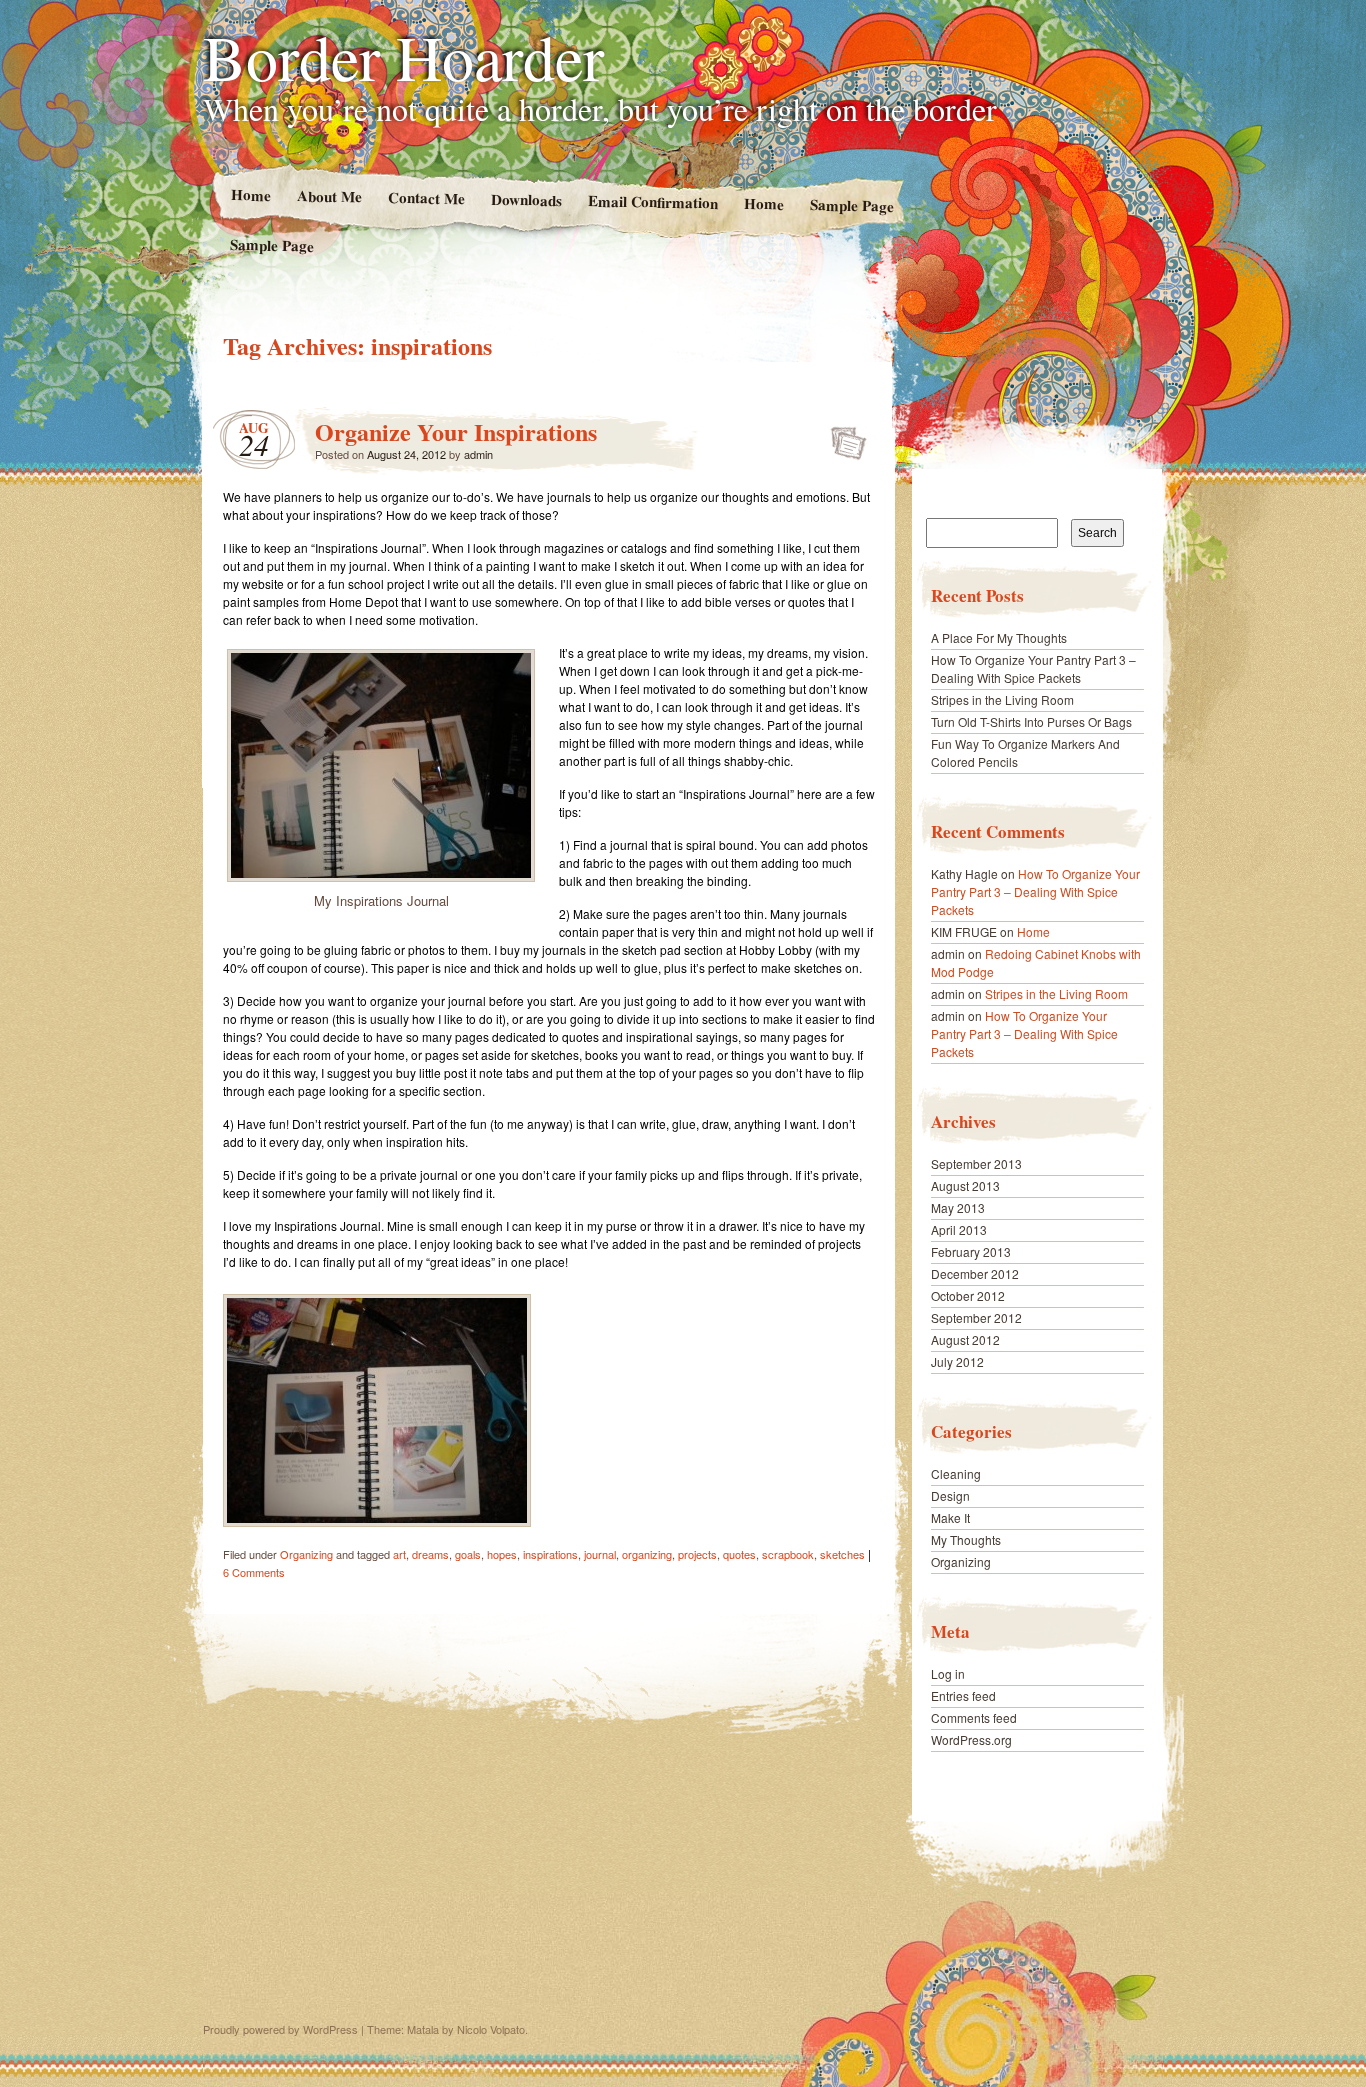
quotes (739, 1554)
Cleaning (956, 1473)
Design (950, 1495)
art (399, 1554)
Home (250, 194)
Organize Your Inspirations (456, 431)
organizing (647, 1554)
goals (468, 1554)
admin (478, 454)
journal (600, 1554)
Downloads (525, 199)
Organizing (306, 1554)
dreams (430, 1554)
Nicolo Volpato (491, 2029)
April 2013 (959, 1229)
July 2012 (957, 1361)
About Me (328, 195)
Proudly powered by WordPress (280, 2029)
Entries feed (963, 1695)
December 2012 (975, 1273)
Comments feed (974, 1717)
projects (697, 1554)
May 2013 (958, 1207)
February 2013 (971, 1251)
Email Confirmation (652, 201)
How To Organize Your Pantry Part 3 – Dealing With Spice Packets (1033, 668)
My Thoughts (966, 1539)
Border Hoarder (403, 56)
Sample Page (852, 204)
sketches (842, 1554)
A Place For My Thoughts (999, 637)
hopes (502, 1554)
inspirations (550, 1554)
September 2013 (976, 1163)
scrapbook (788, 1554)
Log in (948, 1673)
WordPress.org (971, 1739)
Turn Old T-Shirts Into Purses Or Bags (1031, 721)
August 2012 (965, 1339)
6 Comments (254, 1572)
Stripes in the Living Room (1002, 699)
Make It (950, 1517)
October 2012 (968, 1295)
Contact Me (425, 197)
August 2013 (965, 1185)
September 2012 (976, 1317)
